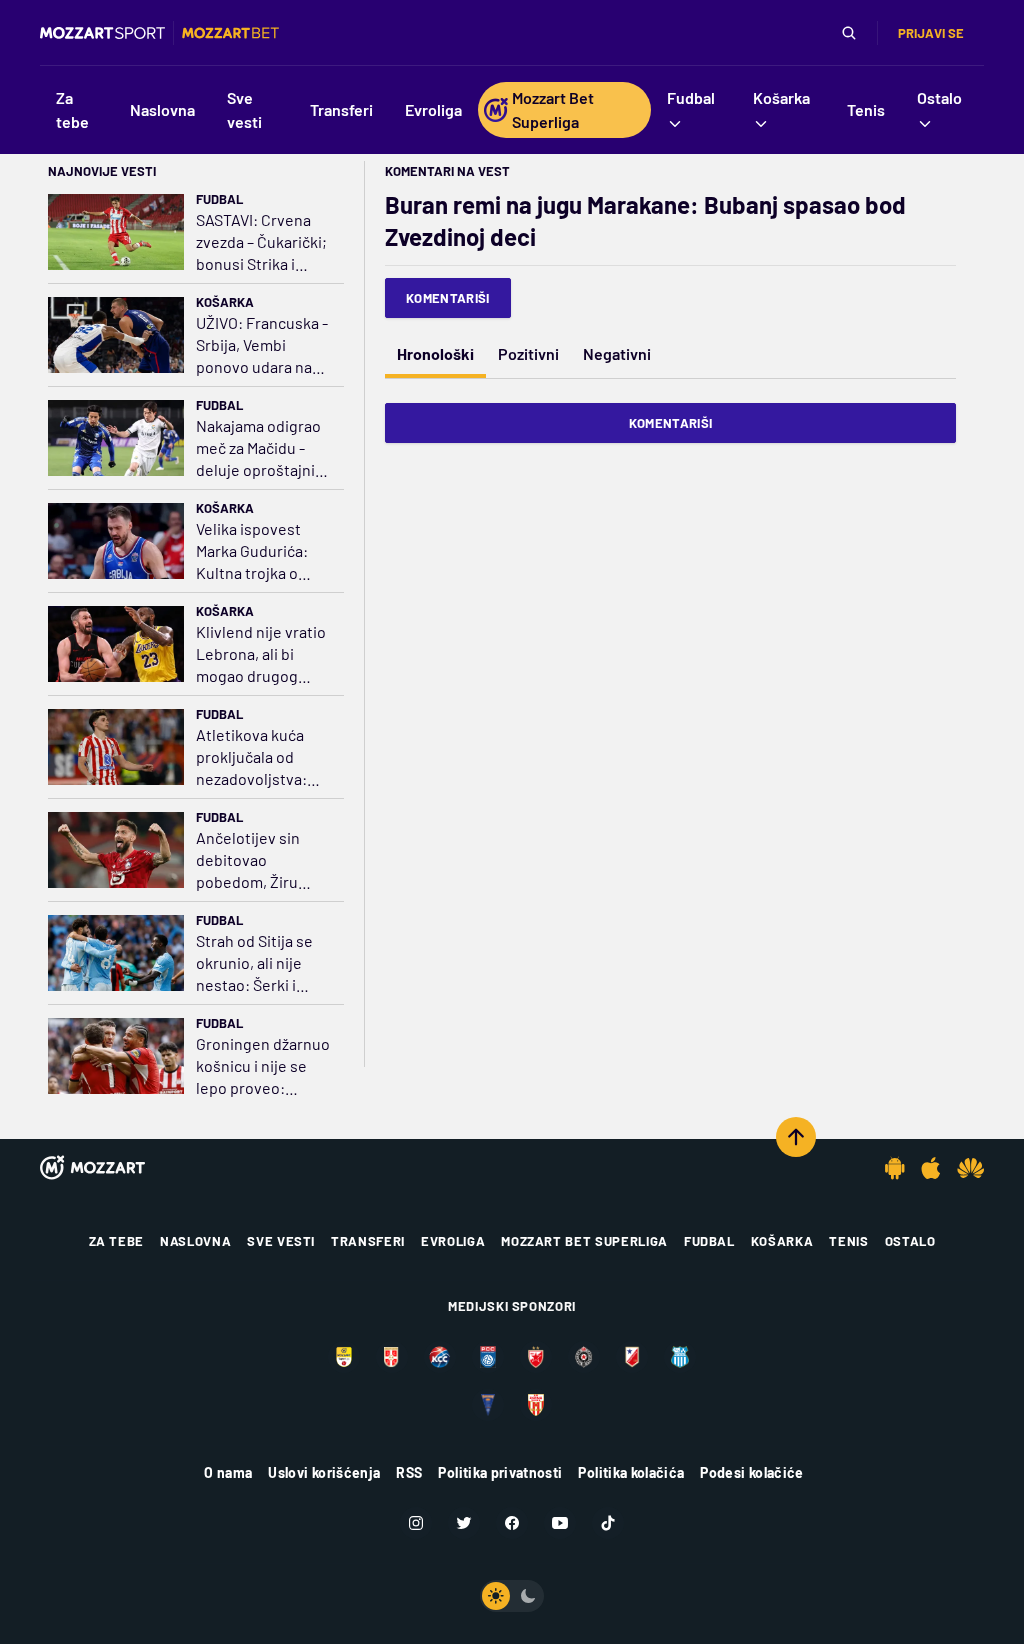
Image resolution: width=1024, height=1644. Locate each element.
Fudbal (219, 199)
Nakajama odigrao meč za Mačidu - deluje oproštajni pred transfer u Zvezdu (258, 448)
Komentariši (448, 298)
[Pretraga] (849, 33)
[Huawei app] (970, 1168)
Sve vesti (281, 1241)
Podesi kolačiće (751, 1472)
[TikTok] (608, 1523)
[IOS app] (931, 1168)
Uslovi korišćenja (324, 1472)
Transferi (368, 1241)
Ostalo (910, 1241)
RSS (409, 1472)
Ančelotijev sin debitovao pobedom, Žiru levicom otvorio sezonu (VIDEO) (250, 860)
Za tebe (117, 1241)
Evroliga (453, 1241)
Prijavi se (931, 33)
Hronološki (435, 353)
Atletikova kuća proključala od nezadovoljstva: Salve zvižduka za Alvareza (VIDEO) (255, 757)
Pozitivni (528, 353)
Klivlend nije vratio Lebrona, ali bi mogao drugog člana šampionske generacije (261, 654)
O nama (228, 1472)
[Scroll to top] (796, 1137)
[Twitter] (464, 1523)
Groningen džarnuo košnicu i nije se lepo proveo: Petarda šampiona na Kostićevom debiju (263, 1066)
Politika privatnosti (500, 1472)
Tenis (848, 1241)
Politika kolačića (631, 1472)
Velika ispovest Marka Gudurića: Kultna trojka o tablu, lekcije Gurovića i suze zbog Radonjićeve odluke (258, 551)
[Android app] (895, 1168)
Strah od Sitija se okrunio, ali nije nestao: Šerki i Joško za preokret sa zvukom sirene (259, 963)
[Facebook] (512, 1523)
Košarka (225, 302)
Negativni (617, 353)
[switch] (512, 1596)
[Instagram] (416, 1523)
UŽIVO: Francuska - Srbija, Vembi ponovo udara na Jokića (262, 345)
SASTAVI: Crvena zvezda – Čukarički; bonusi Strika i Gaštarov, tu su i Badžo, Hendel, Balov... (261, 242)
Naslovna (195, 1241)
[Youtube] (560, 1523)
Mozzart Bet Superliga (584, 1241)
